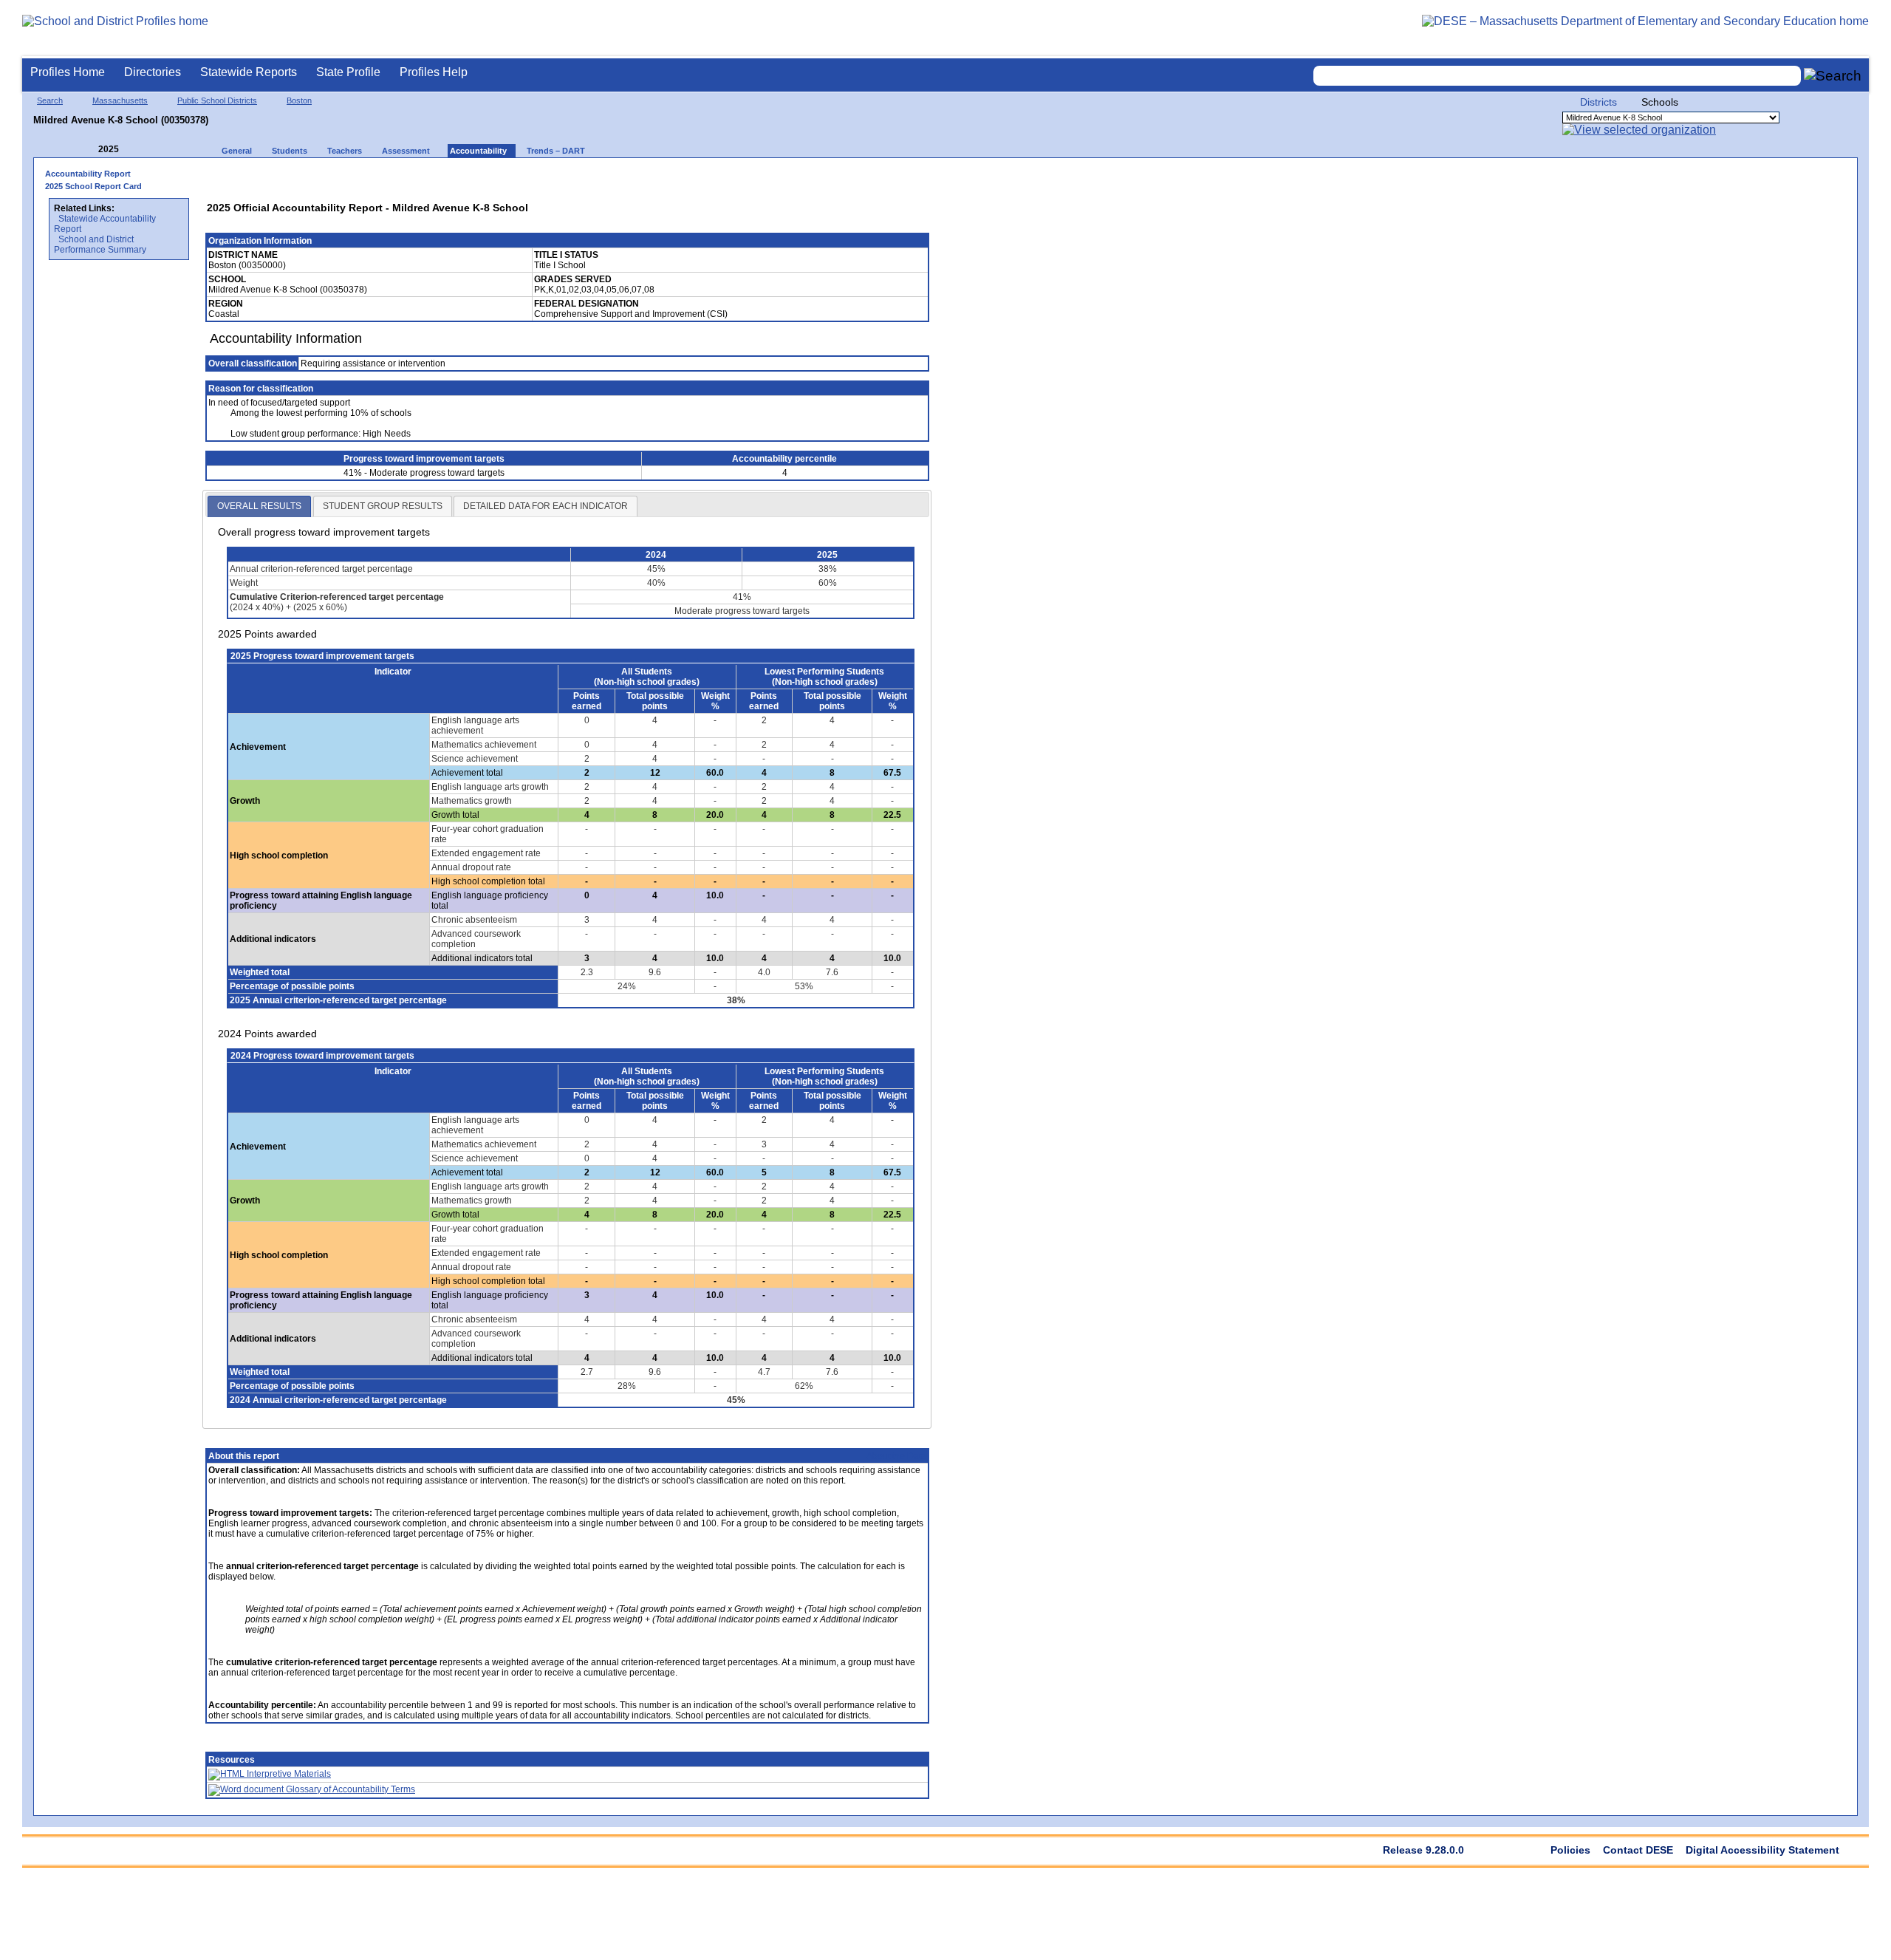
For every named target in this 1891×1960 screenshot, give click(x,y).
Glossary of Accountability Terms (349, 1789)
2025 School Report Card (93, 186)
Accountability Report (88, 174)
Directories (153, 72)
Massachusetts (120, 100)
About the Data (896, 1456)
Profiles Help (434, 72)
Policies (1570, 1850)
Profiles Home (68, 72)
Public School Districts (217, 100)
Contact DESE (1638, 1850)
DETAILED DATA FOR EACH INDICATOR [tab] (546, 506)
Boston (299, 100)
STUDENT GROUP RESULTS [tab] (383, 506)
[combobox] (1557, 76)
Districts (1598, 102)
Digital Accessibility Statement (1762, 1850)
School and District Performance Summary (100, 245)
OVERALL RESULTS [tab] (259, 506)
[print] (823, 178)
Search (50, 100)
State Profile (348, 72)
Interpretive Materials (288, 1774)
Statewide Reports (249, 72)
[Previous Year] (88, 150)
